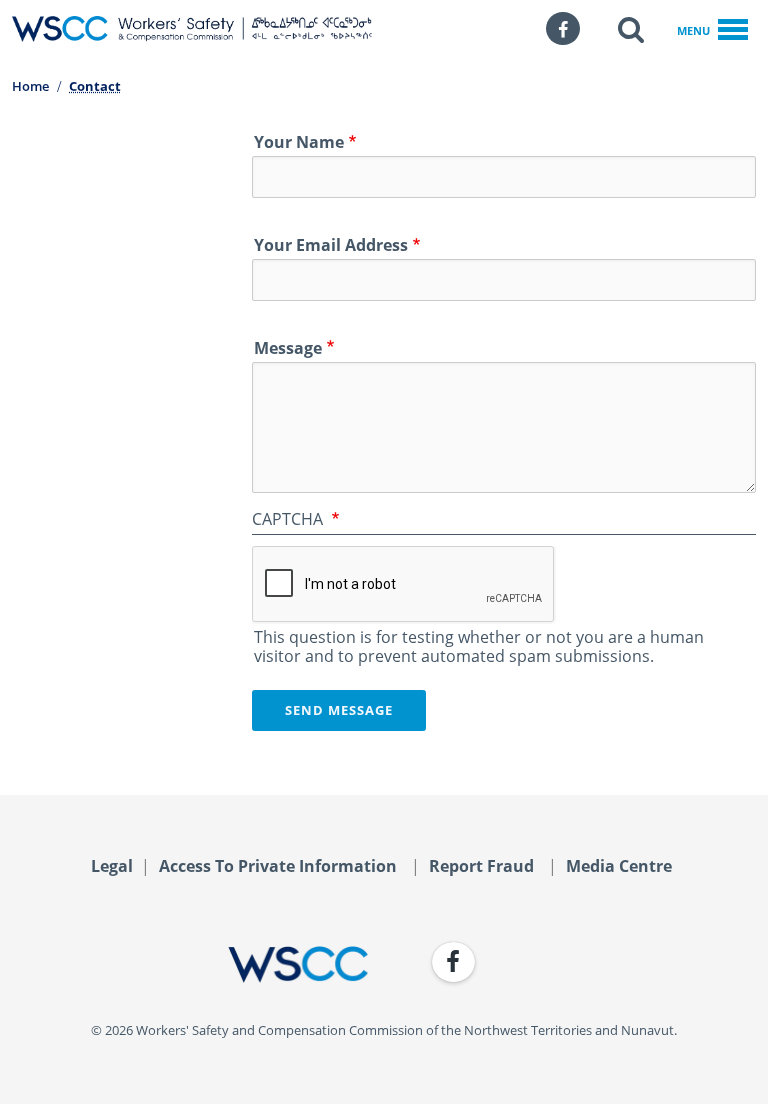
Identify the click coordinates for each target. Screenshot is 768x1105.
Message (288, 348)
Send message (339, 710)
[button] (631, 29)
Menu (693, 30)
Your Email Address (331, 245)
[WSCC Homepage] (190, 965)
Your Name (299, 142)
